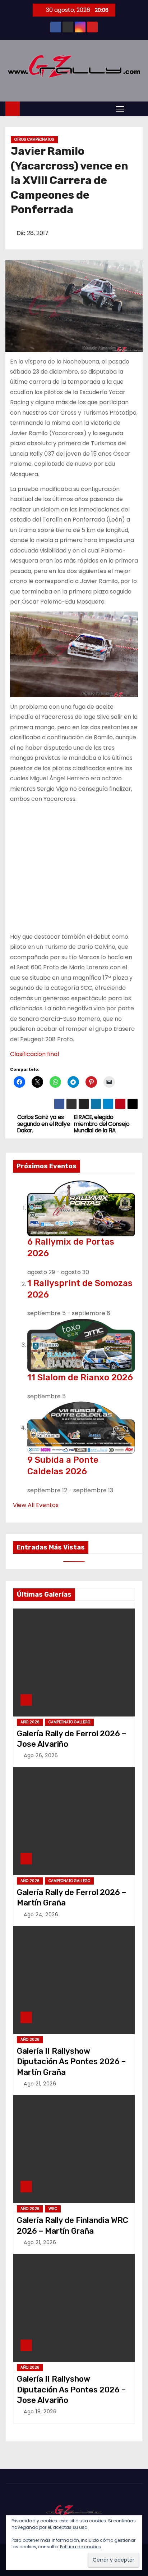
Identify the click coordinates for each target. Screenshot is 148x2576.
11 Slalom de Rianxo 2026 (80, 1377)
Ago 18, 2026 (40, 2412)
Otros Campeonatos (34, 139)
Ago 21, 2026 (40, 2084)
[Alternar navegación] (120, 109)
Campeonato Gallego (69, 1722)
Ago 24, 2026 (41, 1914)
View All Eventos (36, 1505)
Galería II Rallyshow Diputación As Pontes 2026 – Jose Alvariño (71, 2390)
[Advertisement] (74, 865)
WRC (53, 2209)
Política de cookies (80, 2547)
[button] (135, 109)
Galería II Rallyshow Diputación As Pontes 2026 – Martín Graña (71, 2062)
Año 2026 (30, 1722)
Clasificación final (34, 1054)
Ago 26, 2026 (41, 1755)
